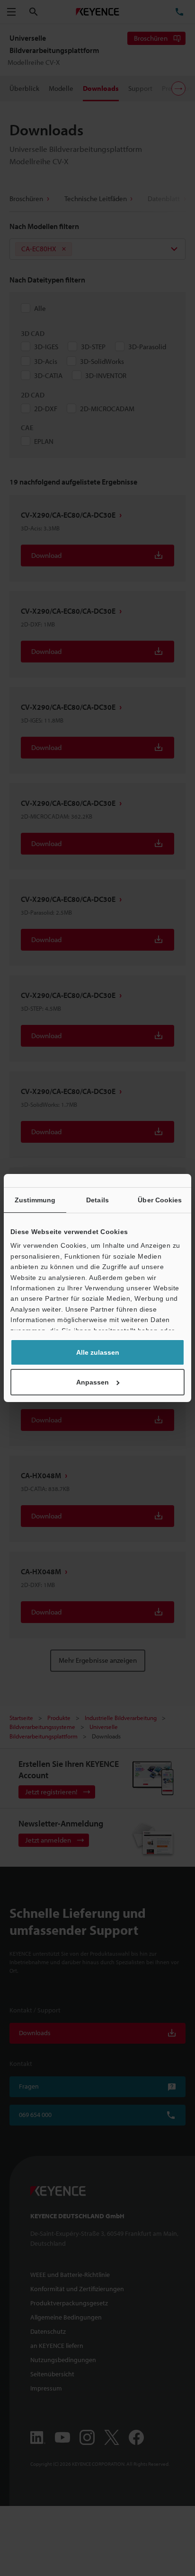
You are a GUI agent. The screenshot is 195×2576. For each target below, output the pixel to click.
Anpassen (93, 1382)
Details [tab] (97, 1200)
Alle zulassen (98, 1352)
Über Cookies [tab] (160, 1200)
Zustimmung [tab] (35, 1200)
